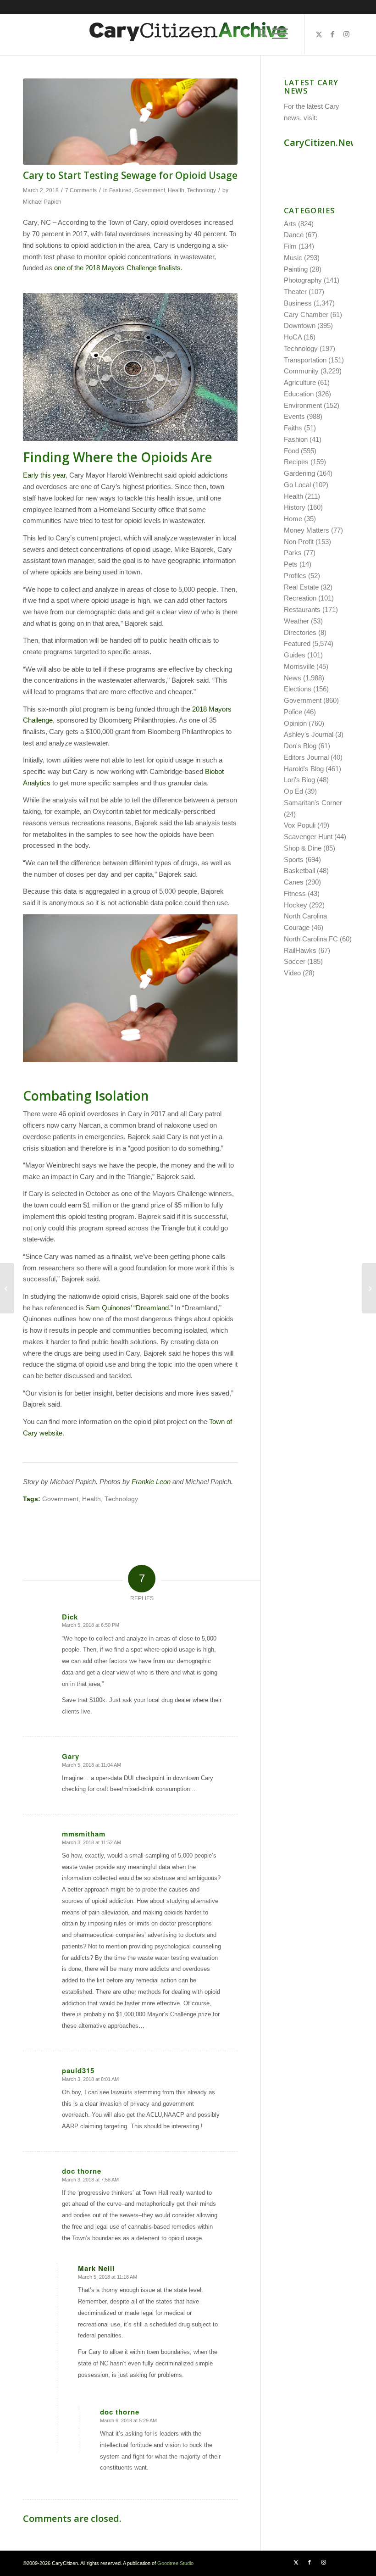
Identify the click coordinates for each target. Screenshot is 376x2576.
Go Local (297, 485)
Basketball (299, 871)
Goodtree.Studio (175, 2563)
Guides (295, 655)
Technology (202, 190)
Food (291, 451)
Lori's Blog (299, 780)
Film (290, 246)
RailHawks (300, 950)
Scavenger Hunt (308, 837)
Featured (120, 190)
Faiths (293, 428)
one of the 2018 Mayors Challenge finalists (117, 268)
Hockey (296, 905)
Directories (300, 632)
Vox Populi (300, 825)
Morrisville (299, 666)
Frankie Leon (151, 1482)
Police (293, 712)
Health (176, 190)
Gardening (299, 473)
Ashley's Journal (309, 734)
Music (293, 258)
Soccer (295, 961)
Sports (294, 860)
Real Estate (301, 587)
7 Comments (81, 190)
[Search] (261, 34)
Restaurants (302, 609)
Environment (303, 405)
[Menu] (280, 34)
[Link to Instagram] (346, 34)
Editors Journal (306, 757)
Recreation (300, 598)
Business (298, 303)
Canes (294, 882)
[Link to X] (319, 34)
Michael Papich (42, 202)
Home (293, 519)
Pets (291, 564)
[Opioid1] (130, 122)
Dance (294, 235)
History (295, 507)
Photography (303, 280)
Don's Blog (300, 746)
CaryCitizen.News (323, 142)
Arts (290, 224)
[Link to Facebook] (332, 34)
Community (301, 371)
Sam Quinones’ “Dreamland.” (129, 1308)
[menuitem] (261, 34)
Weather (296, 621)
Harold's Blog (304, 769)
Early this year (44, 475)
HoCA (293, 337)
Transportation (305, 360)
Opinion (295, 723)
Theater (295, 292)
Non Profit (299, 542)
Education (299, 394)
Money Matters (307, 530)
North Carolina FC (311, 939)
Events (294, 416)
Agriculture (300, 382)
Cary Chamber (306, 314)
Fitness (295, 893)
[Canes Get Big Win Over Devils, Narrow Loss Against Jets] (369, 1288)
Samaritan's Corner (313, 803)
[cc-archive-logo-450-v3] (188, 34)
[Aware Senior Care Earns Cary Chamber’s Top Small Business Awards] (7, 1288)
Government (150, 190)
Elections (298, 689)
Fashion (296, 439)
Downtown (300, 325)
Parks (293, 553)
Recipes (296, 462)
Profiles (295, 576)
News (293, 678)
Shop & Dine (303, 848)
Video (292, 973)
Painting (296, 269)
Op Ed (293, 791)
